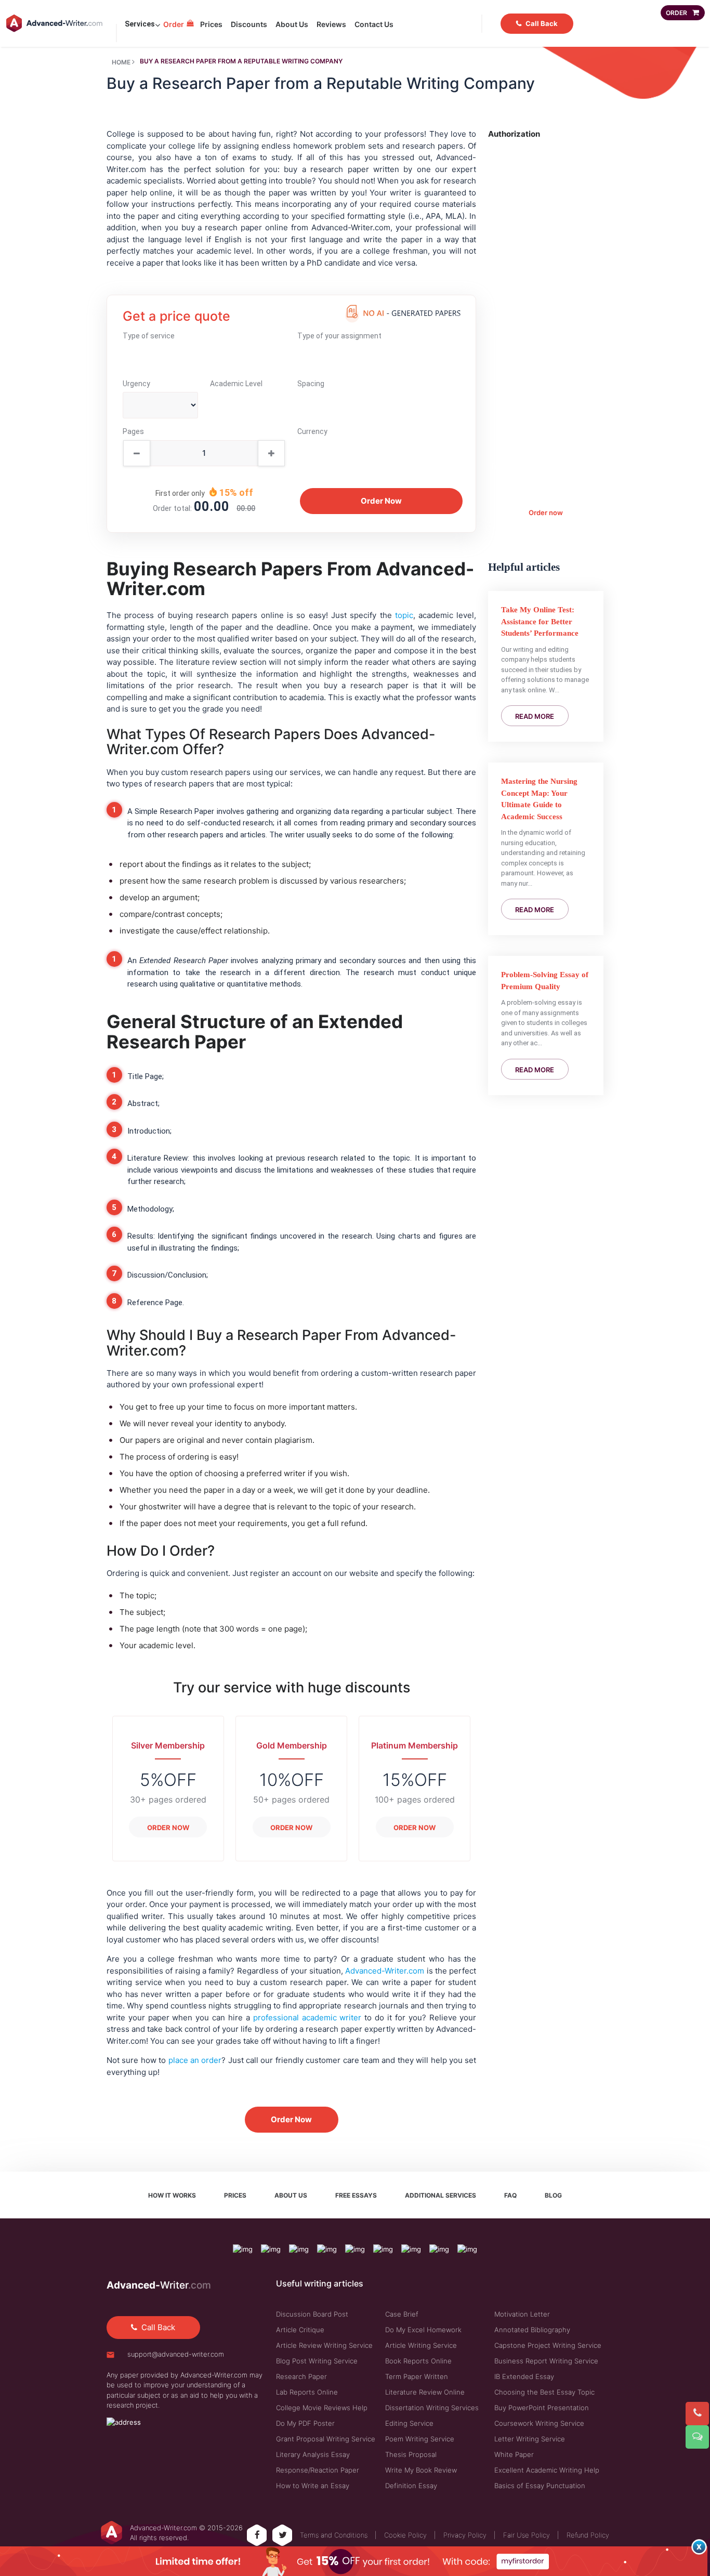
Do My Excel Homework (423, 2330)
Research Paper (301, 2376)
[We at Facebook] (257, 2535)
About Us (292, 24)
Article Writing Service (421, 2345)
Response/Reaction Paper (318, 2470)
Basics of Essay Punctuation (540, 2486)
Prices (211, 24)
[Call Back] (695, 2411)
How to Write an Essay (313, 2486)
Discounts (249, 24)
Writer (159, 2285)
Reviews (331, 24)
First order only (180, 493)
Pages (133, 431)
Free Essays (356, 2195)
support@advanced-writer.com (176, 2354)
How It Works (172, 2195)
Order (174, 24)
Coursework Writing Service (539, 2423)
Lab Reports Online (307, 2392)
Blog (553, 2195)
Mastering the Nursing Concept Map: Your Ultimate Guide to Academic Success (539, 799)
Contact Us (374, 24)
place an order (195, 2060)
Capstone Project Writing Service (548, 2345)
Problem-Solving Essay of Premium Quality (545, 981)
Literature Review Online (425, 2392)
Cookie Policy (405, 2535)
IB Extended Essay (524, 2376)
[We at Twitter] (283, 2535)
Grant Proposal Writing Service (326, 2439)
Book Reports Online (418, 2361)
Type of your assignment (339, 336)
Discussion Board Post (312, 2314)
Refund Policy (588, 2535)
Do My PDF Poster (305, 2423)
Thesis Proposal (411, 2454)
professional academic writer (307, 2018)
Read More (535, 716)
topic (404, 615)
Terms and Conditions (334, 2535)
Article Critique (300, 2330)
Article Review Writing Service (324, 2345)
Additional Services (441, 2195)
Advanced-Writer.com (385, 1971)
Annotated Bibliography (532, 2330)
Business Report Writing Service (546, 2361)
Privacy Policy (465, 2535)
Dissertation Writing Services (432, 2408)
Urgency (136, 384)
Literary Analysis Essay (313, 2454)
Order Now (168, 1828)
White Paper (514, 2454)
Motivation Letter (522, 2314)
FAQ (510, 2195)
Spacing (311, 384)
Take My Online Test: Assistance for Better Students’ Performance (540, 621)
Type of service (149, 336)
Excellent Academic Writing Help (547, 2470)
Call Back (542, 23)
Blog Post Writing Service (317, 2361)
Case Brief (402, 2314)
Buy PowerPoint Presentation (542, 2408)
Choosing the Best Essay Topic (544, 2392)
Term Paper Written (417, 2376)
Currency (312, 431)
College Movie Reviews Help (322, 2408)
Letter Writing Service (530, 2439)
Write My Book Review (421, 2470)
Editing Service (409, 2423)
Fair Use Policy (527, 2535)
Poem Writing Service (420, 2439)
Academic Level (236, 384)
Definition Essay (411, 2486)
